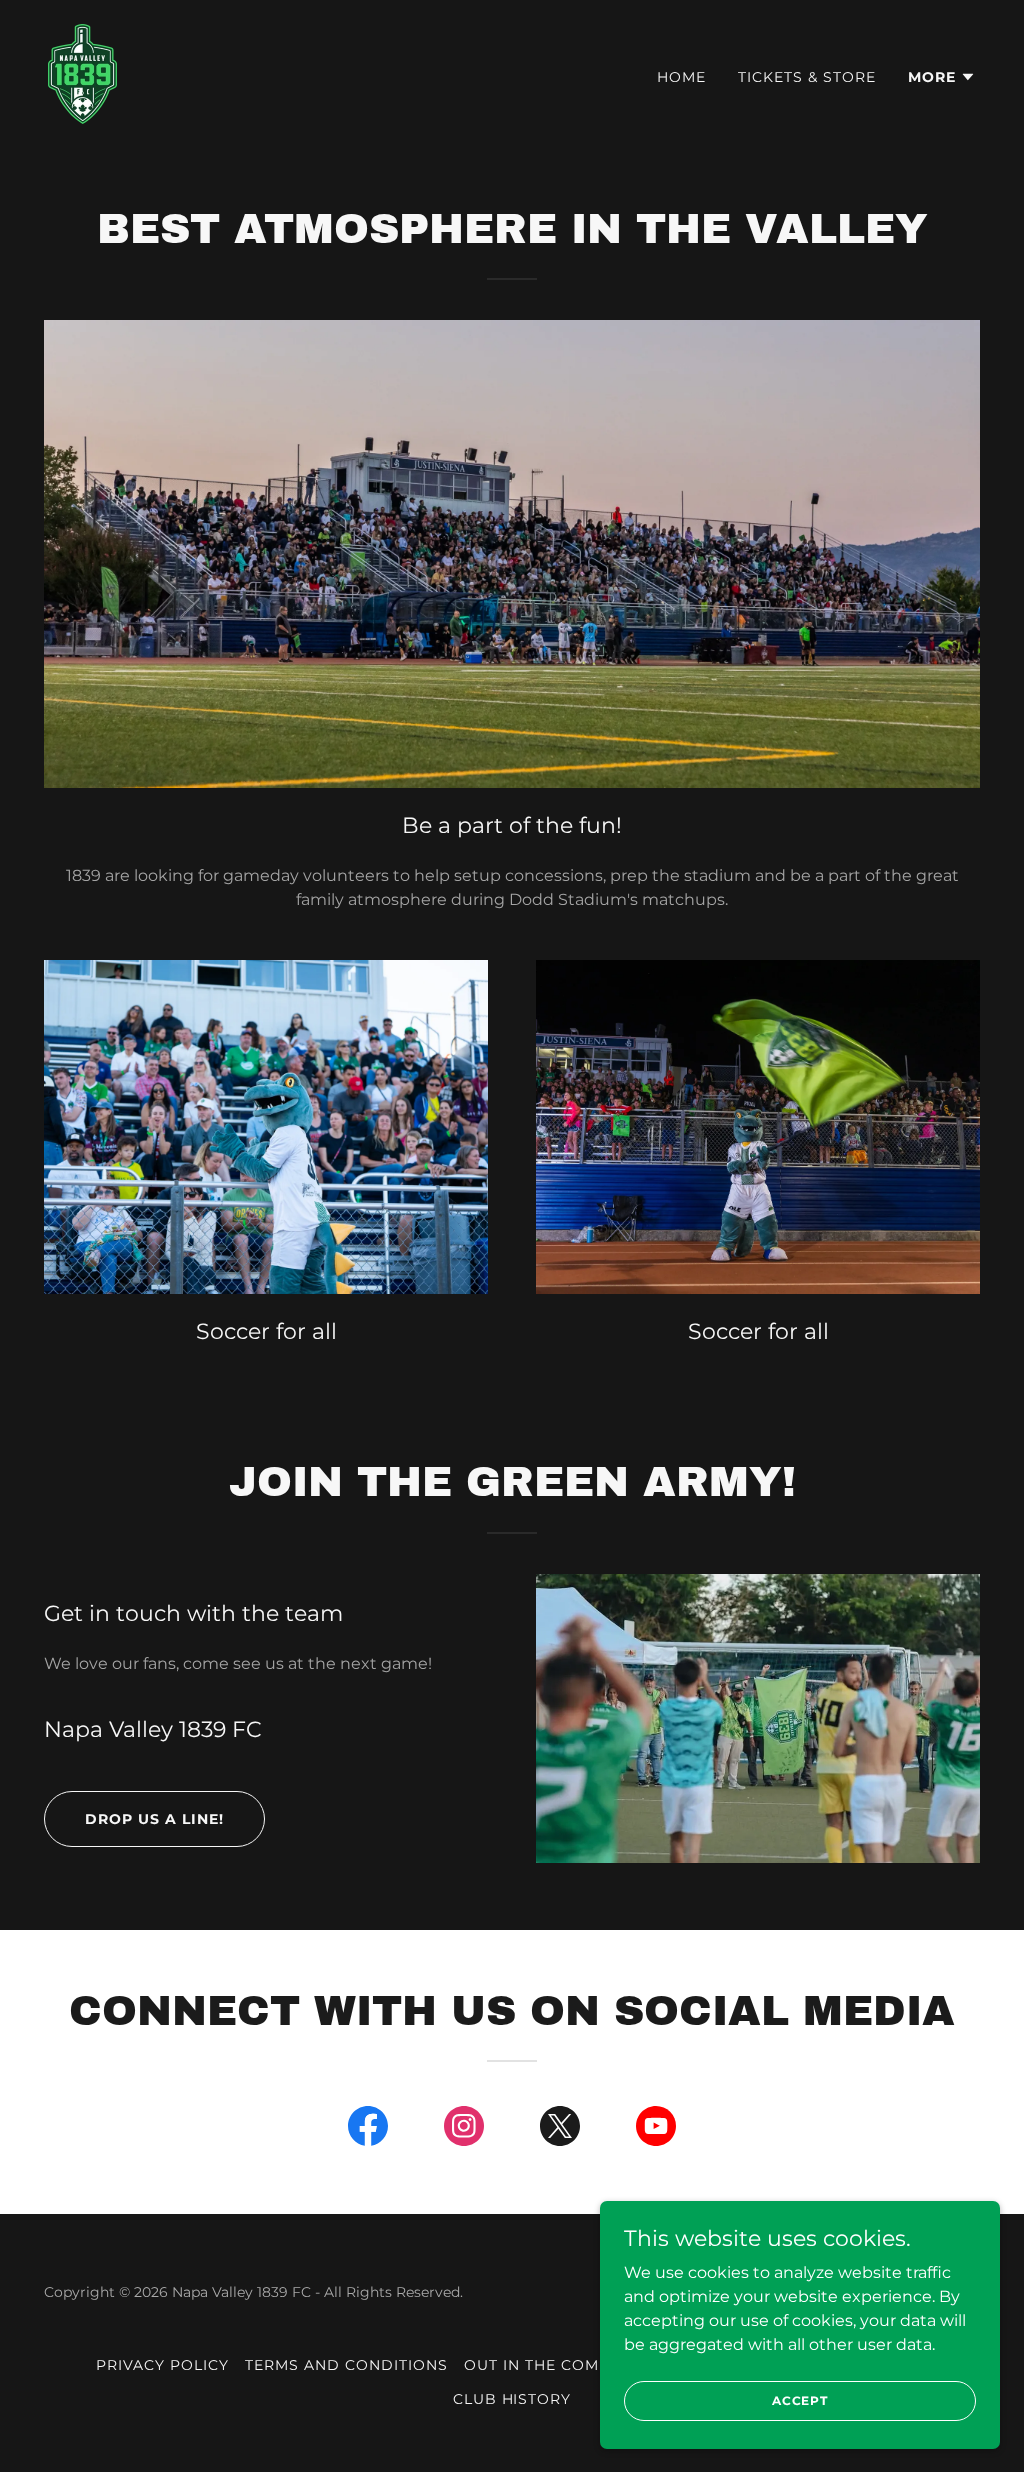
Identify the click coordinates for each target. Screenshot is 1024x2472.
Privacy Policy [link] (162, 2365)
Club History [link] (512, 2399)
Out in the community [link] (562, 2365)
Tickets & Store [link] (807, 77)
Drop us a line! (154, 1819)
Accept (800, 2400)
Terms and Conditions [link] (346, 2365)
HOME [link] (681, 77)
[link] (82, 72)
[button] (942, 77)
